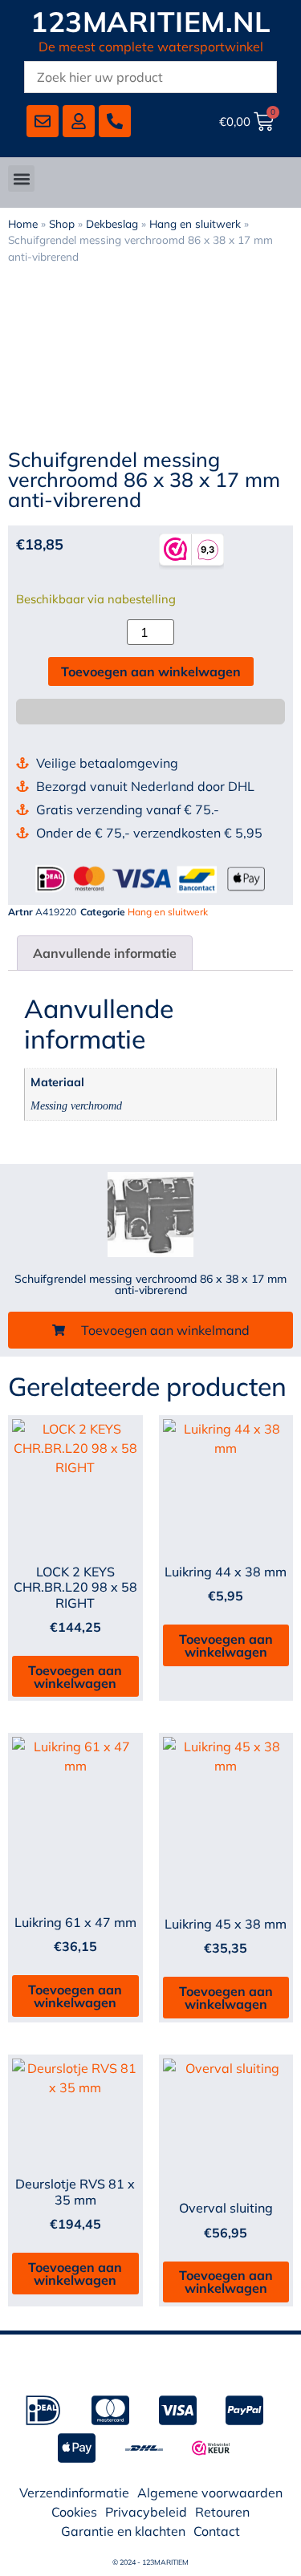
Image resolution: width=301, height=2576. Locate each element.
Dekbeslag (112, 223)
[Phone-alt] (115, 121)
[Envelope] (43, 121)
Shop (62, 223)
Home (23, 223)
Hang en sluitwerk (195, 223)
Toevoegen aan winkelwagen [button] (75, 1677)
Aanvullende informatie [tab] (105, 953)
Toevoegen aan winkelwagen (151, 671)
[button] (21, 178)
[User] (79, 121)
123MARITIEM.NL (150, 22)
